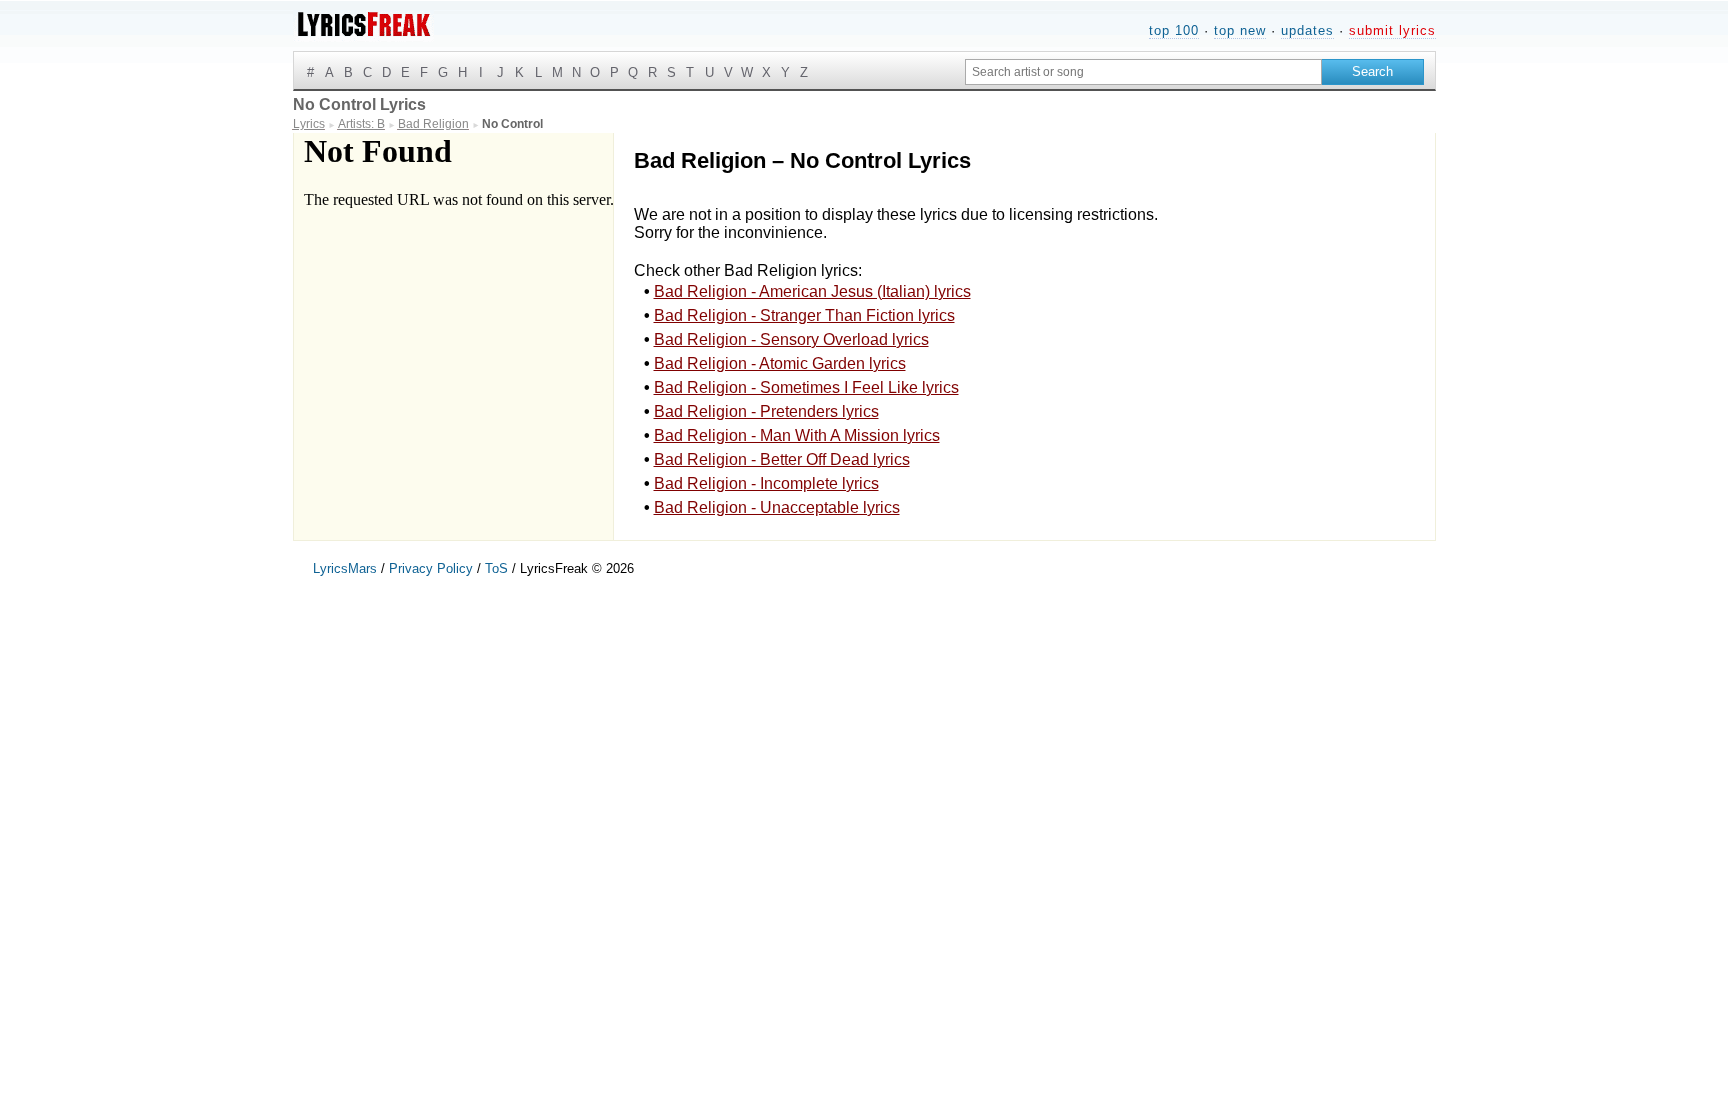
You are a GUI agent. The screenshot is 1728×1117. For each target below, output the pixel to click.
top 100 (1174, 30)
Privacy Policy (431, 568)
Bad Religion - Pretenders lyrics (766, 411)
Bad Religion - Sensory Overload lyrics (791, 339)
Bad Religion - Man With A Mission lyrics (797, 435)
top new (1240, 30)
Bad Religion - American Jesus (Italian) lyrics (812, 291)
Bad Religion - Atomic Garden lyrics (780, 363)
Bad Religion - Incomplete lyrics (766, 483)
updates (1307, 30)
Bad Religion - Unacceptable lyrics (777, 507)
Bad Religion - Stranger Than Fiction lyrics (804, 315)
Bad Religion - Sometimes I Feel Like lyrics (806, 387)
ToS (496, 568)
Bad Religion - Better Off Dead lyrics (782, 459)
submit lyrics (1392, 30)
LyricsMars (345, 568)
